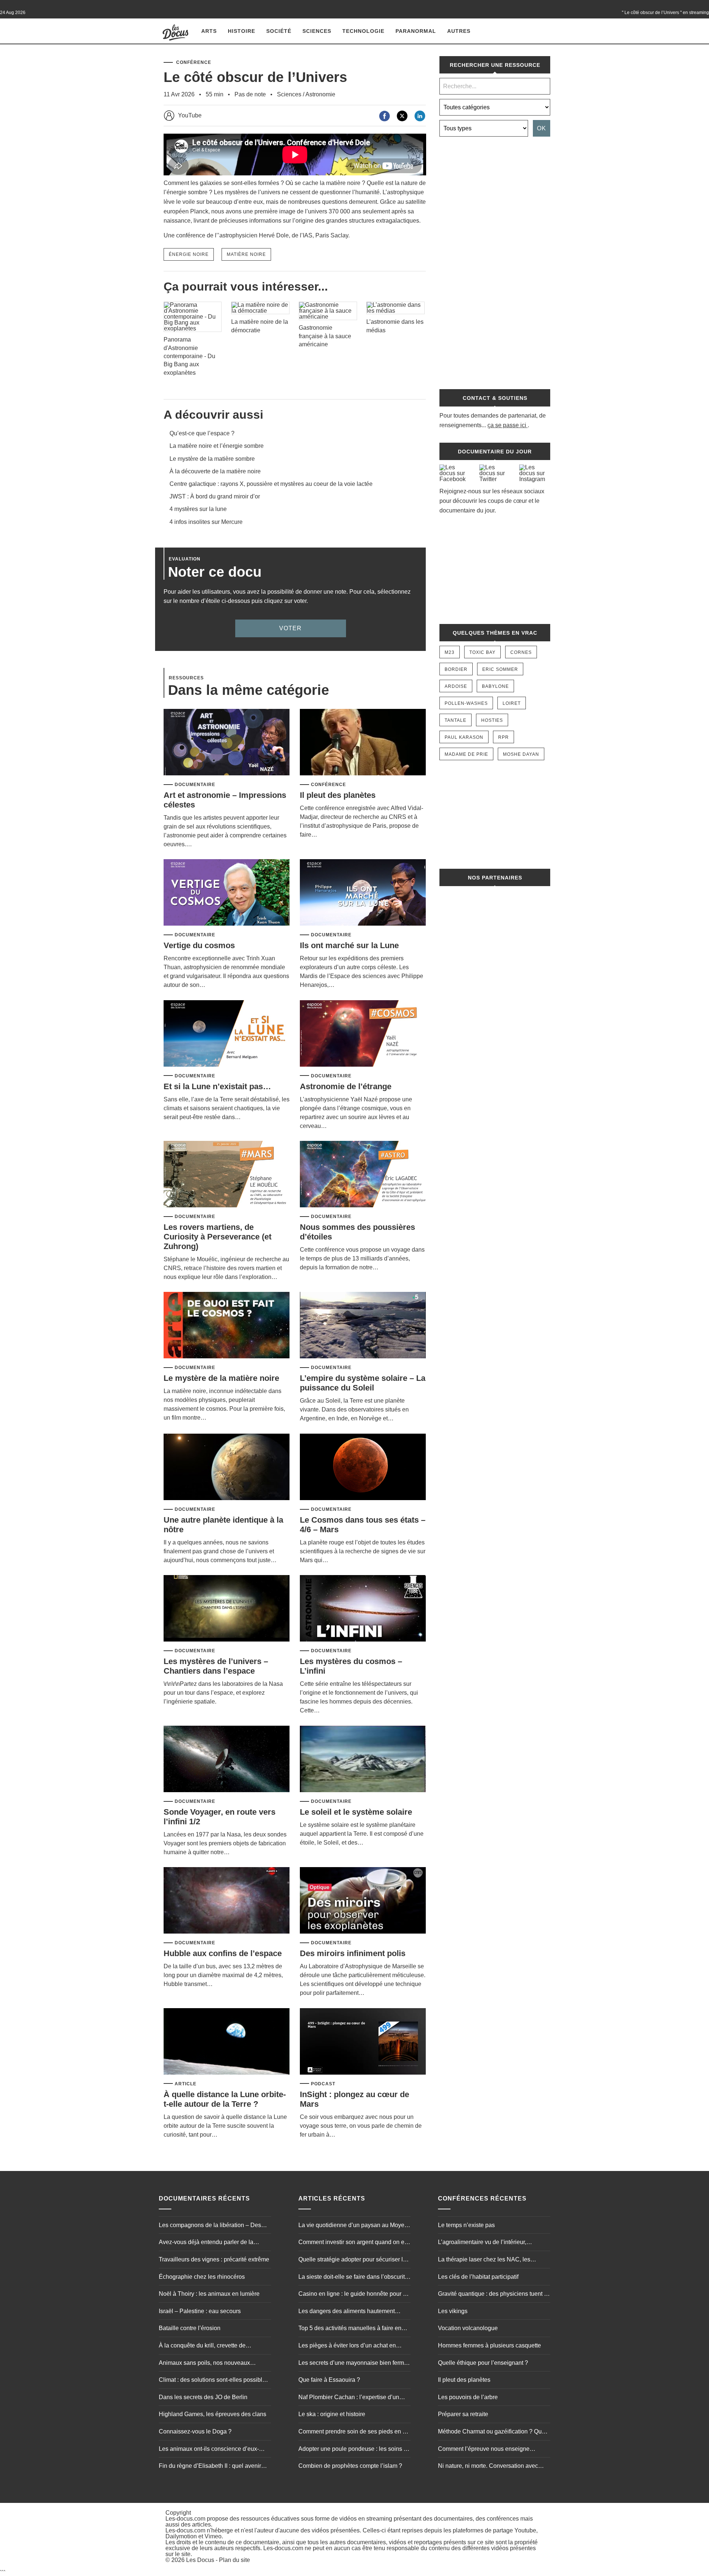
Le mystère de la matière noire (221, 1378)
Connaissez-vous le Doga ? (195, 2431)
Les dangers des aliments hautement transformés (347, 2312)
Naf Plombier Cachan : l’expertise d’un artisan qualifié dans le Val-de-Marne (349, 2398)
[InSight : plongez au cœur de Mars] (363, 2042)
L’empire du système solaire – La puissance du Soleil (363, 1383)
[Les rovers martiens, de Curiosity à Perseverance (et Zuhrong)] (227, 1175)
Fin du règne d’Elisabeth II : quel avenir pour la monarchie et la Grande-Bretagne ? (215, 2467)
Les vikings (453, 2311)
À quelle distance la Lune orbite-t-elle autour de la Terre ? (225, 2099)
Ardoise (456, 686)
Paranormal (416, 31)
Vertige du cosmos (199, 945)
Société (279, 31)
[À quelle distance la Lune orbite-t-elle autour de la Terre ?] (227, 2042)
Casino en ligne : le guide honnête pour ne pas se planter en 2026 (354, 2295)
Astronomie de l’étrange (346, 1086)
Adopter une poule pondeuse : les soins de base (354, 2450)
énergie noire (189, 254)
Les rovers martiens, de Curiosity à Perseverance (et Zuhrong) (218, 1237)
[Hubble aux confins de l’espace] (227, 1901)
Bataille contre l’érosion (190, 2328)
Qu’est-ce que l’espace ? (202, 433)
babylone (495, 686)
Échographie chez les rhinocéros (202, 2277)
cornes (521, 652)
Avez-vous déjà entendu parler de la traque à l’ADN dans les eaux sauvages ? (213, 2243)
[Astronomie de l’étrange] (363, 1034)
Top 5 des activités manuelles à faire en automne (350, 2329)
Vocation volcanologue (468, 2328)
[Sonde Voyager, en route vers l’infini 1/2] (227, 1759)
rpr (504, 737)
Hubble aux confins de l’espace (223, 1953)
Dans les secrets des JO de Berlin (203, 2397)
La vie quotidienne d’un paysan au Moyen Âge (353, 2226)
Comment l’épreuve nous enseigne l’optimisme (484, 2450)
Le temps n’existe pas (466, 2225)
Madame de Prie (466, 754)
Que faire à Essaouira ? (329, 2380)
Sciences (317, 31)
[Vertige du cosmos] (227, 893)
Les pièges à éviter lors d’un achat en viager (347, 2346)
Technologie (363, 31)
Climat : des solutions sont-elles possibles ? (214, 2381)
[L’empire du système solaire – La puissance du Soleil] (363, 1326)
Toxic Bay (482, 652)
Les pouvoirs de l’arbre (468, 2397)
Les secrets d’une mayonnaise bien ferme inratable (353, 2364)
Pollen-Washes (466, 703)
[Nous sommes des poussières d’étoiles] (363, 1175)
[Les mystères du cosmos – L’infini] (363, 1609)
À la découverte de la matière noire (215, 471)
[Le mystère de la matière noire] (227, 1326)
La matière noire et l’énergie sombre (217, 446)
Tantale (455, 720)
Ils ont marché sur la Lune (349, 945)
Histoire (242, 31)
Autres (459, 31)
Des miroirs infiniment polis (353, 1953)
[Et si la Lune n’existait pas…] (227, 1034)
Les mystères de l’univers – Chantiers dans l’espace (216, 1666)
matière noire (246, 254)
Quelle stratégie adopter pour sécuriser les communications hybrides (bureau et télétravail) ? (354, 2260)
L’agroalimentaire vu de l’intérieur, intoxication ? (482, 2243)
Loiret (512, 703)
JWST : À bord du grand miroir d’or (215, 496)
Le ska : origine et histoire (332, 2414)
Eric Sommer (500, 669)
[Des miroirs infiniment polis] (363, 1901)
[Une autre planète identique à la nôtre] (227, 1467)
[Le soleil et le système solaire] (363, 1759)
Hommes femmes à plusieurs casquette (489, 2345)
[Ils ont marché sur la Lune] (363, 893)
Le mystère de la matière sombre (212, 459)
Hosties (492, 720)
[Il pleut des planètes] (363, 743)
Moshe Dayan (521, 754)
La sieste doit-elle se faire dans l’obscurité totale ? (353, 2278)
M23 (450, 652)
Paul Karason (464, 737)
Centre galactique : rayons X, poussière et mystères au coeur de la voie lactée (271, 484)
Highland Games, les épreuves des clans (213, 2414)
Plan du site (234, 2560)
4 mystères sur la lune (198, 509)
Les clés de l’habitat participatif (478, 2277)
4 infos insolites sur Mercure (206, 522)
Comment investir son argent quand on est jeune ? (354, 2243)
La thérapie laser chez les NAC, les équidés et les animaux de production (487, 2260)
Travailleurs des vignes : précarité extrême (214, 2259)
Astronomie (320, 94)
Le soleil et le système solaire (356, 1812)
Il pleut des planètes (338, 795)
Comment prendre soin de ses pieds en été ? (354, 2432)
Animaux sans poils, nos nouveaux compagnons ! (204, 2364)
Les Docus (200, 2560)
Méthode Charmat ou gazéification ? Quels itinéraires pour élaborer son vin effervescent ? (494, 2432)
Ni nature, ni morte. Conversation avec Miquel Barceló (488, 2467)
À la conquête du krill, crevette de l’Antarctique (202, 2346)
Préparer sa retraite (463, 2414)
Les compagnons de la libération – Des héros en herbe (210, 2226)
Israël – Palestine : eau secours (200, 2311)
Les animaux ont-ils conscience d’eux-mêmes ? (209, 2450)
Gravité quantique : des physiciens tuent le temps (493, 2295)
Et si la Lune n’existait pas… (217, 1086)
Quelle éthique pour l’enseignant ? (483, 2363)
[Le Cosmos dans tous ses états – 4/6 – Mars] (363, 1467)
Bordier (456, 669)
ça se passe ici (507, 425)
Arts (209, 31)
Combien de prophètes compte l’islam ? (350, 2466)
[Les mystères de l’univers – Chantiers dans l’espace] (227, 1609)
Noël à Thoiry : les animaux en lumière (209, 2294)
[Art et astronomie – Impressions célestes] (227, 743)
